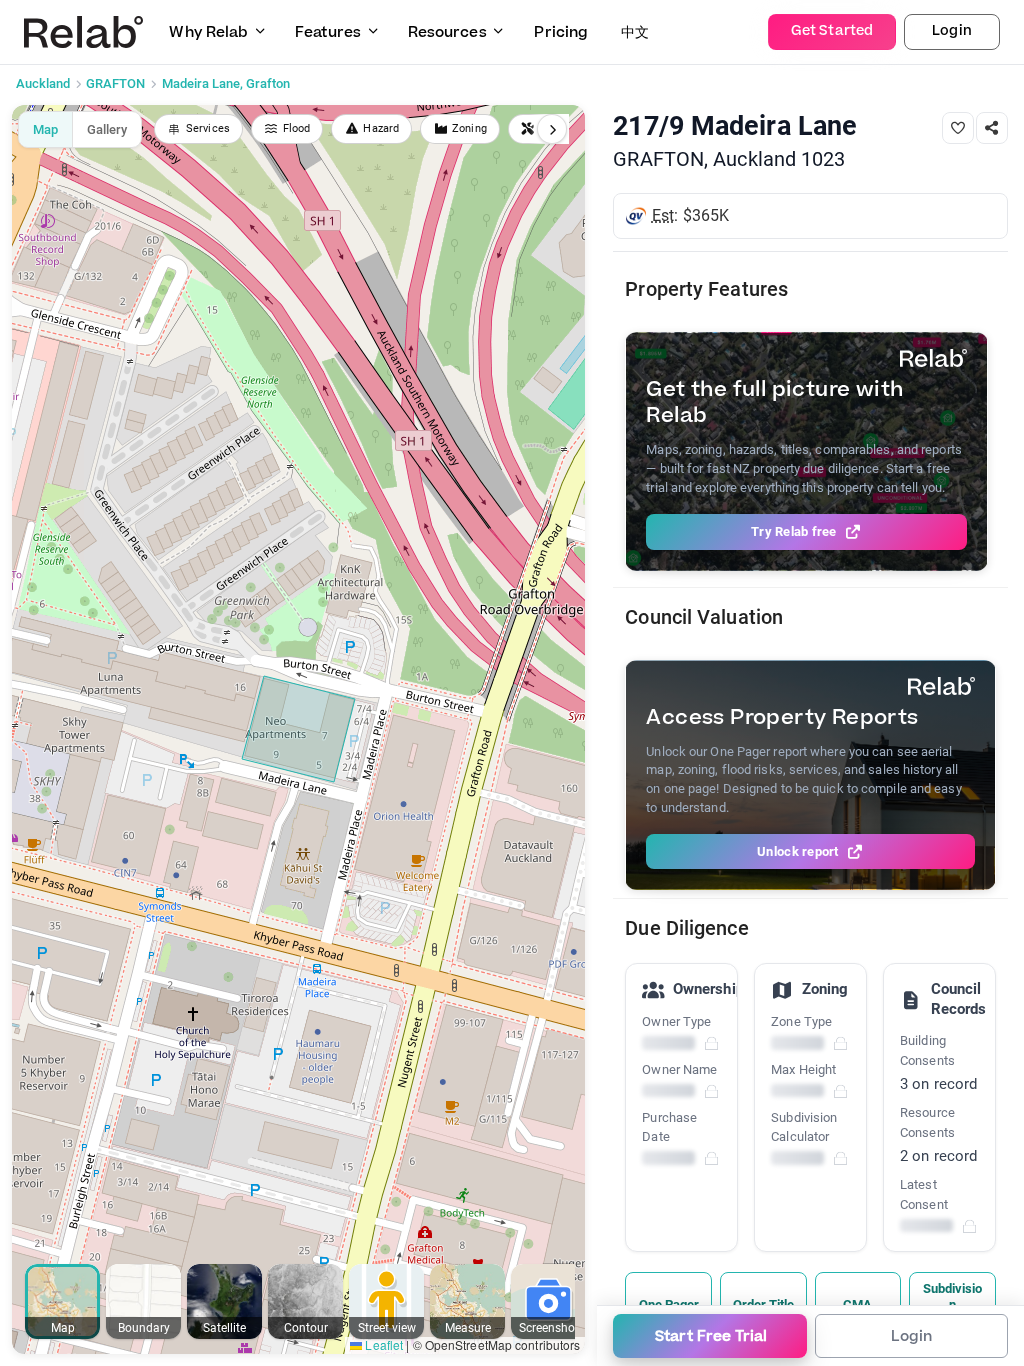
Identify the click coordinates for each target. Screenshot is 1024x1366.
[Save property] (958, 128)
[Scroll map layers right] (552, 129)
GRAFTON (115, 83)
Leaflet (382, 1344)
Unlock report (797, 851)
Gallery (107, 129)
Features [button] (328, 32)
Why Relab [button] (208, 32)
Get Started (832, 31)
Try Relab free (794, 531)
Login (952, 31)
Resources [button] (447, 32)
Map (45, 129)
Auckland (43, 83)
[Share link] (992, 128)
